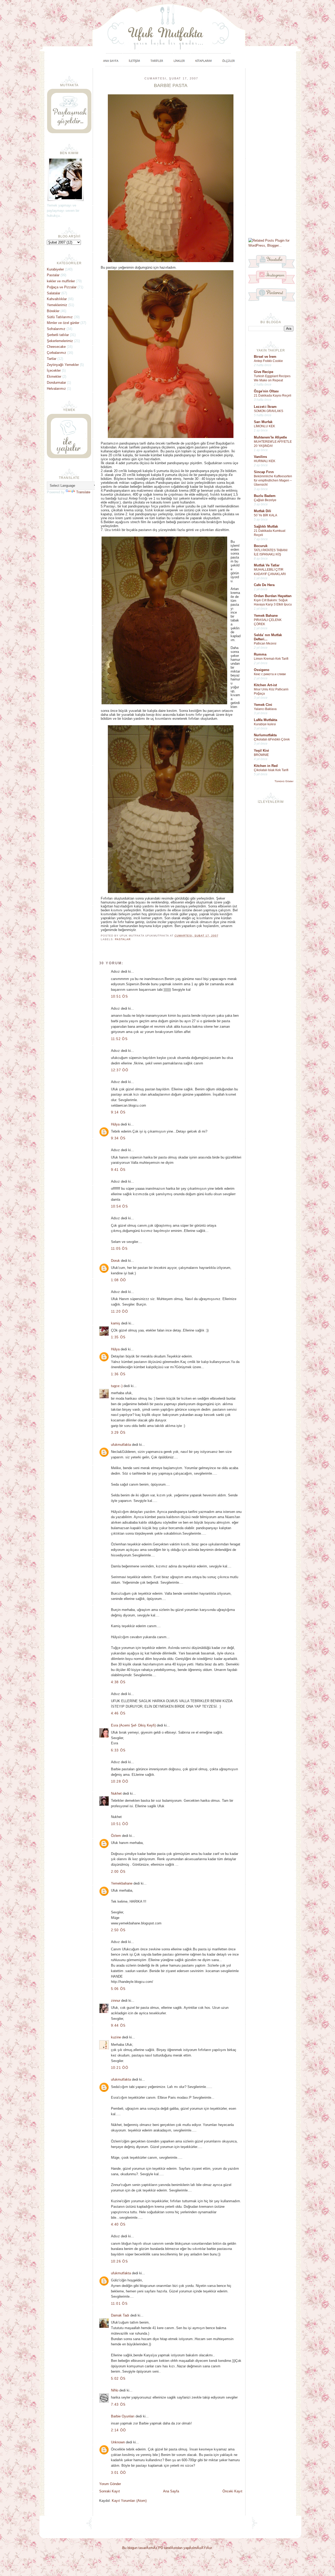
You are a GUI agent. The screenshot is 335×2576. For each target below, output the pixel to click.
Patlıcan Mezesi (265, 643)
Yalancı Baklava (265, 709)
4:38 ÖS (118, 1682)
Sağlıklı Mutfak (266, 526)
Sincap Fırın (264, 472)
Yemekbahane (122, 1883)
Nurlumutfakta (265, 735)
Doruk (115, 1261)
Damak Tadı (120, 2315)
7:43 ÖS (118, 2404)
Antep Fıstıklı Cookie (268, 361)
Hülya (115, 1124)
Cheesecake (56, 347)
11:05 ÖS (119, 1249)
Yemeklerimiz (57, 305)
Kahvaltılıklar (57, 299)
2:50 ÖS (118, 1930)
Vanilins (260, 457)
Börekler (53, 311)
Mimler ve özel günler (63, 323)
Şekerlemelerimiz (60, 341)
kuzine (116, 2037)
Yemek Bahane (266, 616)
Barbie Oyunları (123, 2416)
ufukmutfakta (121, 1445)
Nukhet (116, 1793)
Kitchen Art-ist (265, 685)
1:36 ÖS (118, 1374)
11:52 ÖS (119, 1039)
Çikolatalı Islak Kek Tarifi (271, 770)
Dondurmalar (56, 383)
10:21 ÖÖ (120, 2068)
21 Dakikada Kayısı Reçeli (273, 396)
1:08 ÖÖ (119, 1280)
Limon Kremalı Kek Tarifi (271, 659)
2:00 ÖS (118, 1872)
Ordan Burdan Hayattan (273, 596)
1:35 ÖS (118, 1337)
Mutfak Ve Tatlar (267, 565)
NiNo (115, 2390)
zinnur (116, 2001)
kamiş (116, 1323)
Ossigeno (262, 670)
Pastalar (123, 939)
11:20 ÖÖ (119, 1311)
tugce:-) (117, 1386)
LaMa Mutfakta (266, 720)
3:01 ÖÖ (119, 2473)
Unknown (118, 2442)
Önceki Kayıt (232, 2491)
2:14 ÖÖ (119, 2430)
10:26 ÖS (119, 2261)
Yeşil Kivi (261, 751)
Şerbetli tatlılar (58, 335)
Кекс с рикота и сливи (270, 674)
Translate (83, 492)
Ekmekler (54, 377)
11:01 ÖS (119, 2304)
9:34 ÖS (118, 1138)
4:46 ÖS (118, 1713)
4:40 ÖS (118, 2224)
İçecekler (54, 370)
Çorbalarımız (57, 353)
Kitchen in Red (266, 766)
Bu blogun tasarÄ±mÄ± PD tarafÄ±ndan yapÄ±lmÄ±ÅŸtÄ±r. (167, 2548)
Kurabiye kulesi (265, 724)
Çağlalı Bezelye (265, 500)
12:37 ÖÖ (120, 1070)
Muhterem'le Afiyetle (270, 437)
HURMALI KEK (265, 461)
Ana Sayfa (171, 2491)
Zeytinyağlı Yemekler (63, 365)
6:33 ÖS (118, 1750)
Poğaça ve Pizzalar (62, 287)
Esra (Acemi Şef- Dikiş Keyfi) (133, 1725)
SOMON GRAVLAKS (269, 411)
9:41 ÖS (118, 1170)
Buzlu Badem (265, 496)
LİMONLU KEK (264, 426)
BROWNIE (261, 755)
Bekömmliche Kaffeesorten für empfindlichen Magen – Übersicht (273, 480)
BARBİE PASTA (171, 85)
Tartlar (52, 359)
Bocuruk (261, 546)
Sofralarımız (56, 329)
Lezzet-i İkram (265, 407)
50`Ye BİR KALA (266, 515)
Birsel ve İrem (265, 357)
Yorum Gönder (110, 2484)
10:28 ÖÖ (120, 1781)
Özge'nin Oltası (266, 391)
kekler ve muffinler (61, 281)
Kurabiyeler (55, 269)
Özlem (116, 1836)
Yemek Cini (263, 705)
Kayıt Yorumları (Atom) (129, 2501)
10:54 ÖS (119, 1206)
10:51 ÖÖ (120, 1824)
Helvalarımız (56, 389)
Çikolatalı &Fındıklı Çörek (272, 739)
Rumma (260, 654)
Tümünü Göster (284, 781)
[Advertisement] (271, 153)
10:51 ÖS (119, 996)
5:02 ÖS (118, 2379)
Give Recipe (264, 372)
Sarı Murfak (263, 422)
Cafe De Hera (264, 585)
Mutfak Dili (263, 511)
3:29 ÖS (118, 1433)
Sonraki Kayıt (110, 2491)
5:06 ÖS (118, 1989)
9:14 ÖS (118, 1112)
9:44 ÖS (118, 2025)
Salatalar (54, 293)
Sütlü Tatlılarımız (60, 317)
